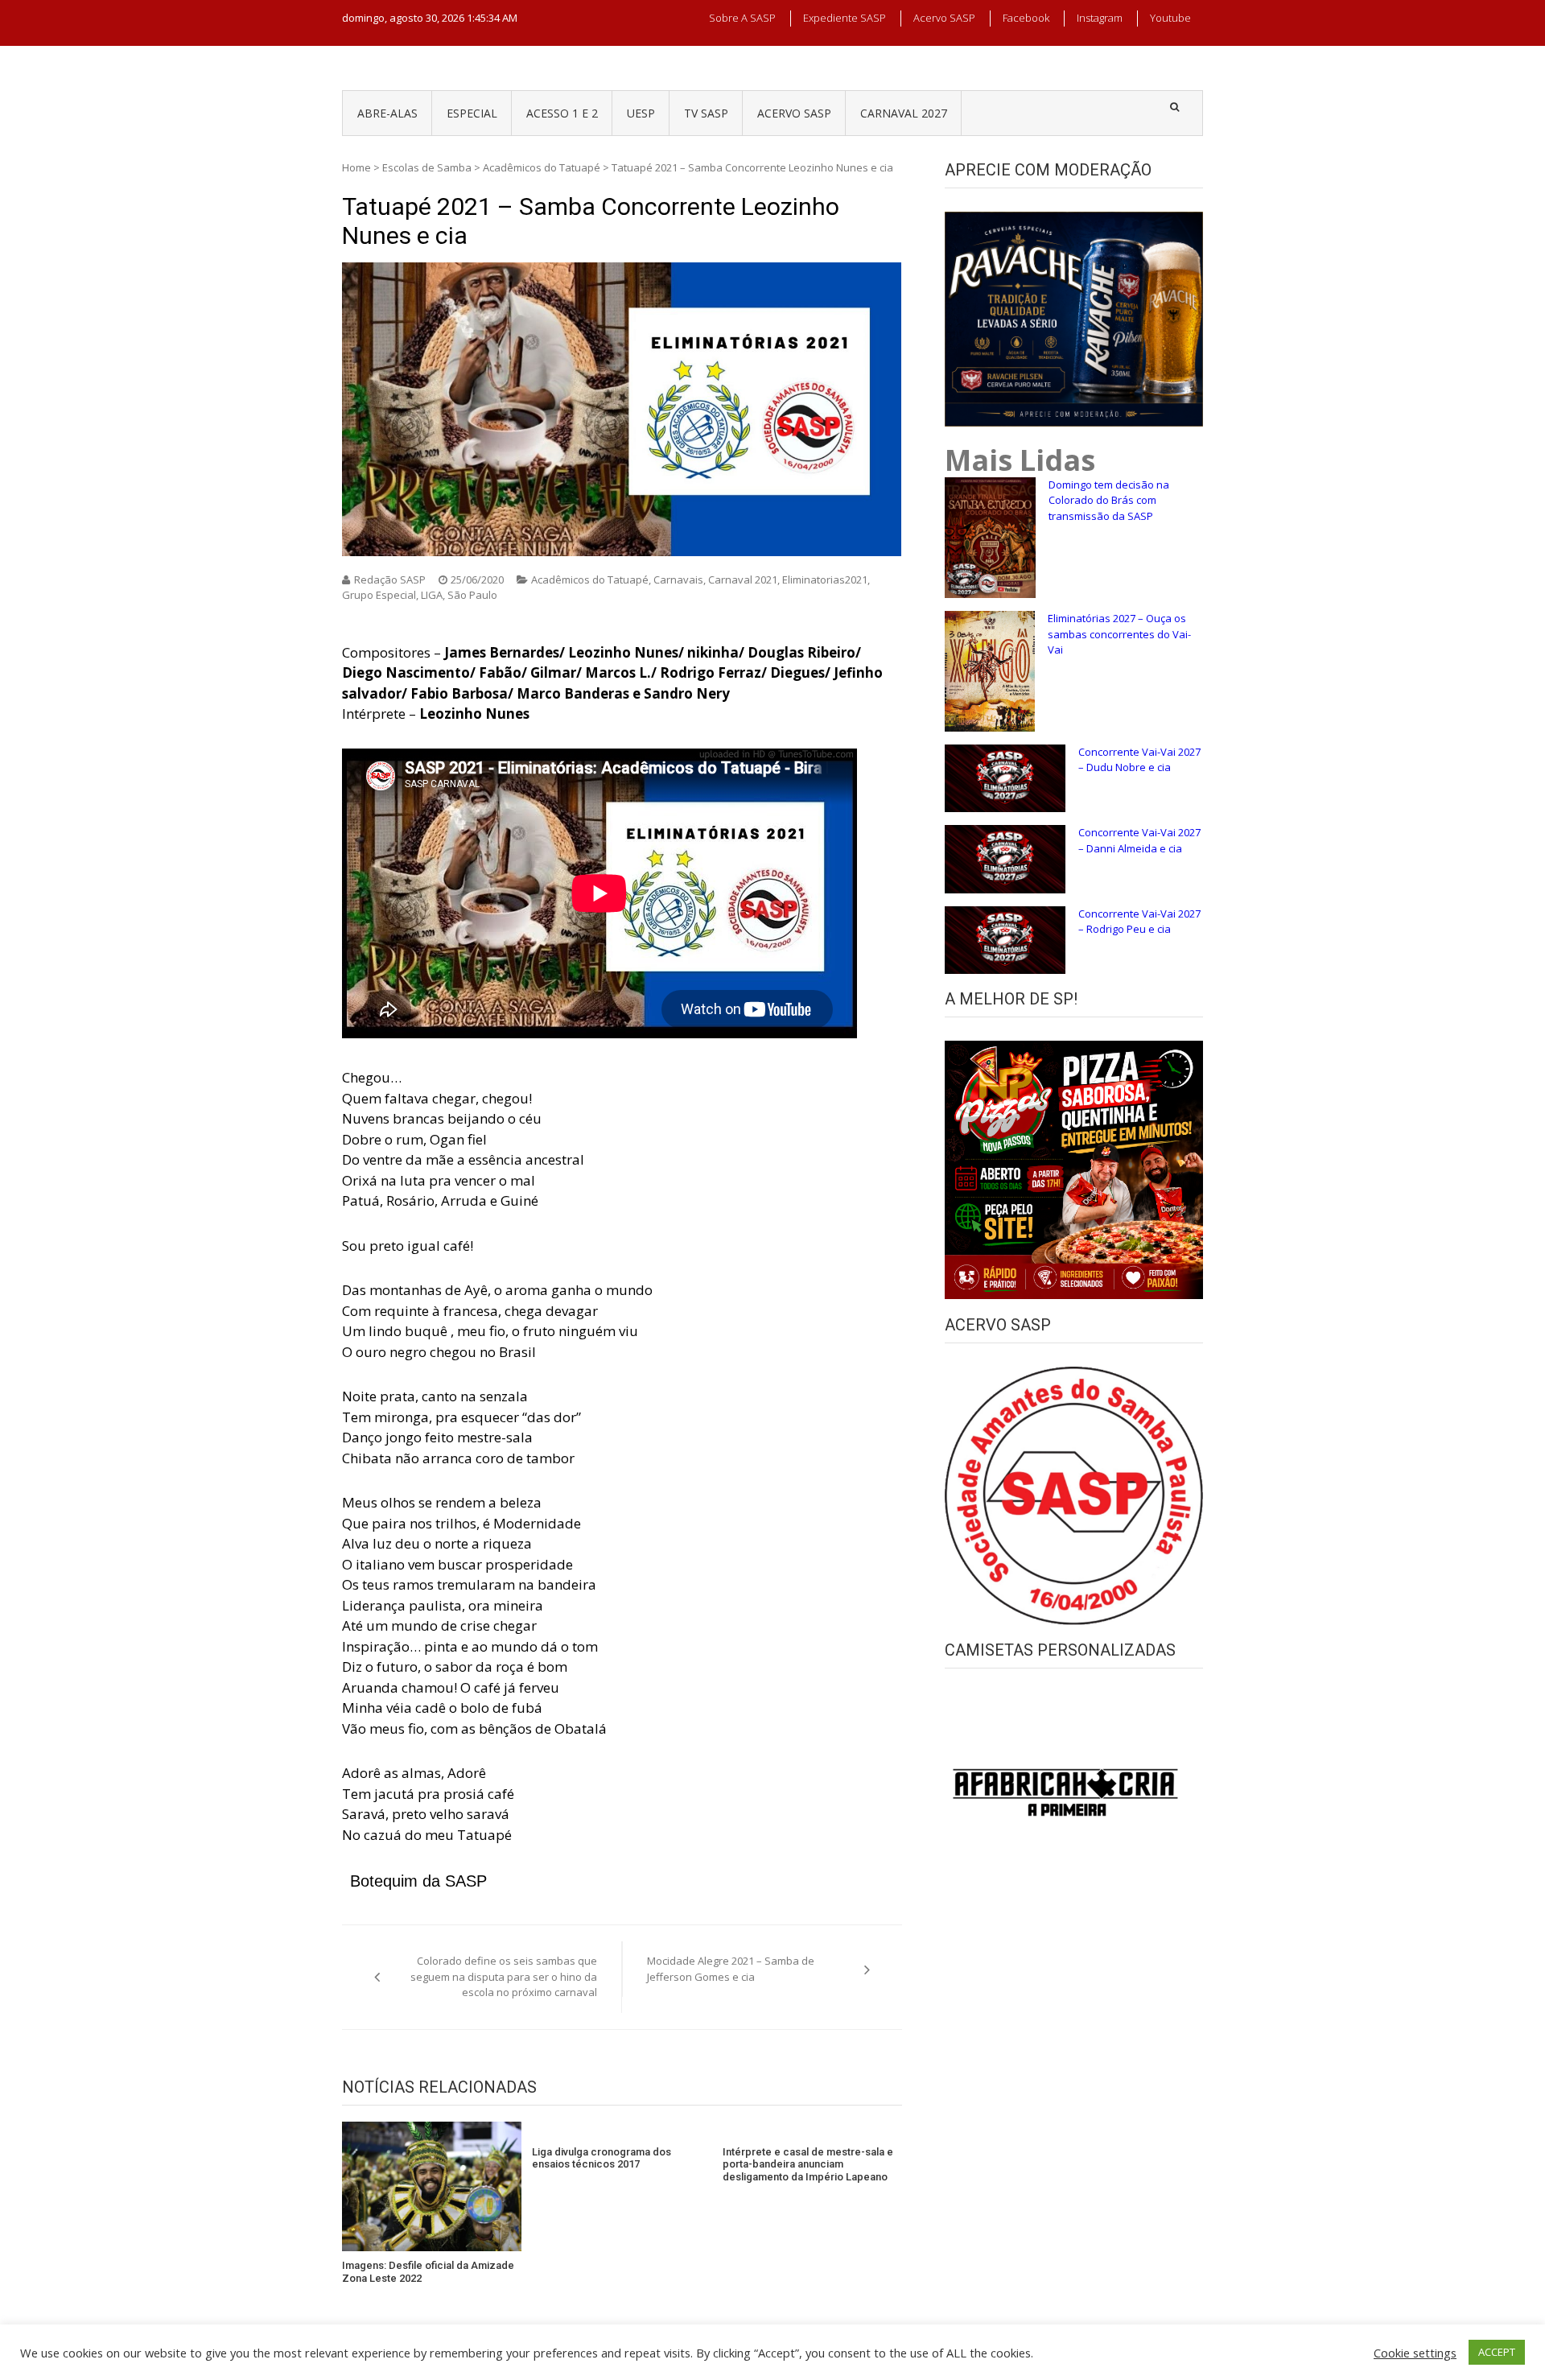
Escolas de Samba (427, 167)
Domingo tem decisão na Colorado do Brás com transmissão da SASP (1109, 500)
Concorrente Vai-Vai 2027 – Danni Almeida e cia (1139, 840)
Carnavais (678, 580)
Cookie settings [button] (1415, 2353)
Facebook (1026, 18)
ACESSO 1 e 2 (562, 113)
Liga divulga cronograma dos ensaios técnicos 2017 (602, 2158)
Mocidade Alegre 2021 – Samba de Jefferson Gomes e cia (731, 1969)
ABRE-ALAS (387, 113)
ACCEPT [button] (1497, 2352)
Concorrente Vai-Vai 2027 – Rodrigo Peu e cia (1139, 922)
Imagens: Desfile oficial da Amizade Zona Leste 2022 (428, 2272)
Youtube (1170, 18)
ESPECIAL (472, 113)
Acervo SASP (944, 18)
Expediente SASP (845, 18)
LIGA (432, 595)
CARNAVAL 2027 (904, 113)
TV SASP (706, 113)
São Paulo (472, 595)
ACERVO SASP (794, 113)
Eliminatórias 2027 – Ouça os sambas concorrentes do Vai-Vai (1119, 634)
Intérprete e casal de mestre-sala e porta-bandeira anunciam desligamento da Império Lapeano (808, 2164)
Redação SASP (390, 580)
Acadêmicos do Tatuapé (542, 167)
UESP (641, 113)
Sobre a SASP (742, 18)
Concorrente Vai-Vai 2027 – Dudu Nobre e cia (1139, 760)
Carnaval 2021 (743, 580)
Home (356, 167)
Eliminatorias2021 (825, 580)
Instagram (1100, 18)
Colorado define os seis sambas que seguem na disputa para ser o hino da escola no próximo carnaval (504, 1976)
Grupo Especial (379, 595)
